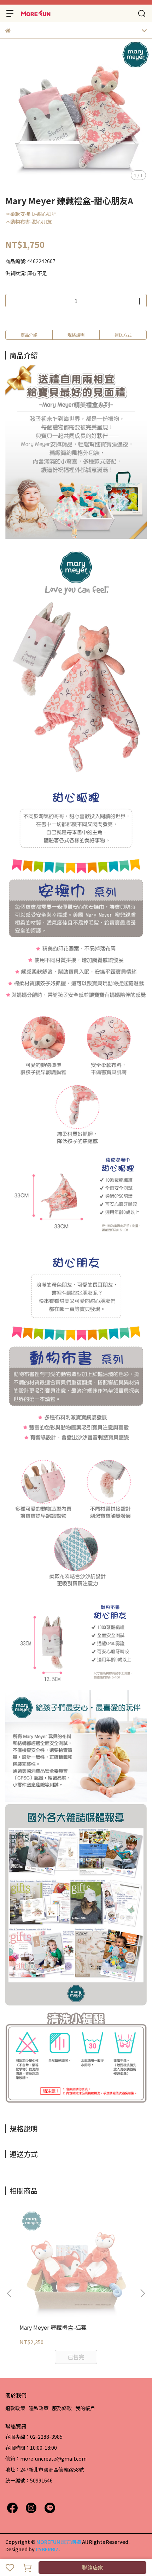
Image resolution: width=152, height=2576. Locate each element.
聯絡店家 (93, 2567)
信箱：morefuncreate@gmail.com (46, 2459)
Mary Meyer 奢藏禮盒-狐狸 (53, 2327)
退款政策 (15, 2408)
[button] (142, 2293)
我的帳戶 (85, 2408)
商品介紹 (29, 335)
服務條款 (62, 2408)
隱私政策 (39, 2408)
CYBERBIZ (47, 2549)
